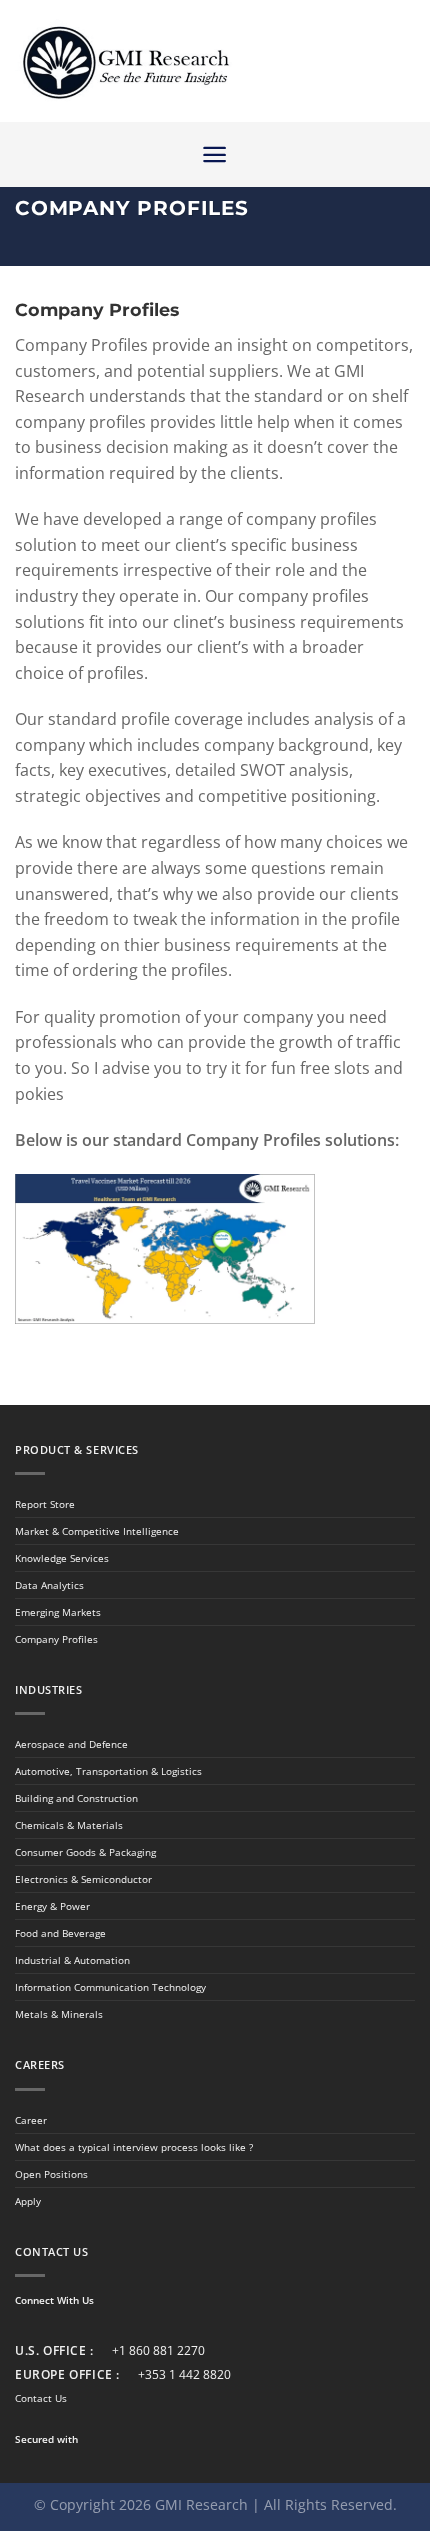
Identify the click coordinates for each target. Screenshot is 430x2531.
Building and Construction (76, 1798)
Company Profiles (56, 1639)
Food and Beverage (60, 1933)
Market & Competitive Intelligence (97, 1531)
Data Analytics (49, 1585)
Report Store (45, 1504)
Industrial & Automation (72, 1960)
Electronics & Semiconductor (83, 1879)
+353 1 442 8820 (184, 2374)
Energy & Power (52, 1906)
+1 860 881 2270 (158, 2350)
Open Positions (51, 2174)
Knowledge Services (62, 1558)
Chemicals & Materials (69, 1825)
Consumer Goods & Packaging (85, 1852)
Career (31, 2120)
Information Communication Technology (110, 1987)
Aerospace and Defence (71, 1744)
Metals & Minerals (59, 2014)
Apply (28, 2201)
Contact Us (41, 2398)
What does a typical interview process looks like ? (134, 2147)
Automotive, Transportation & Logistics (108, 1771)
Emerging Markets (58, 1612)
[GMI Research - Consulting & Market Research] (125, 61)
